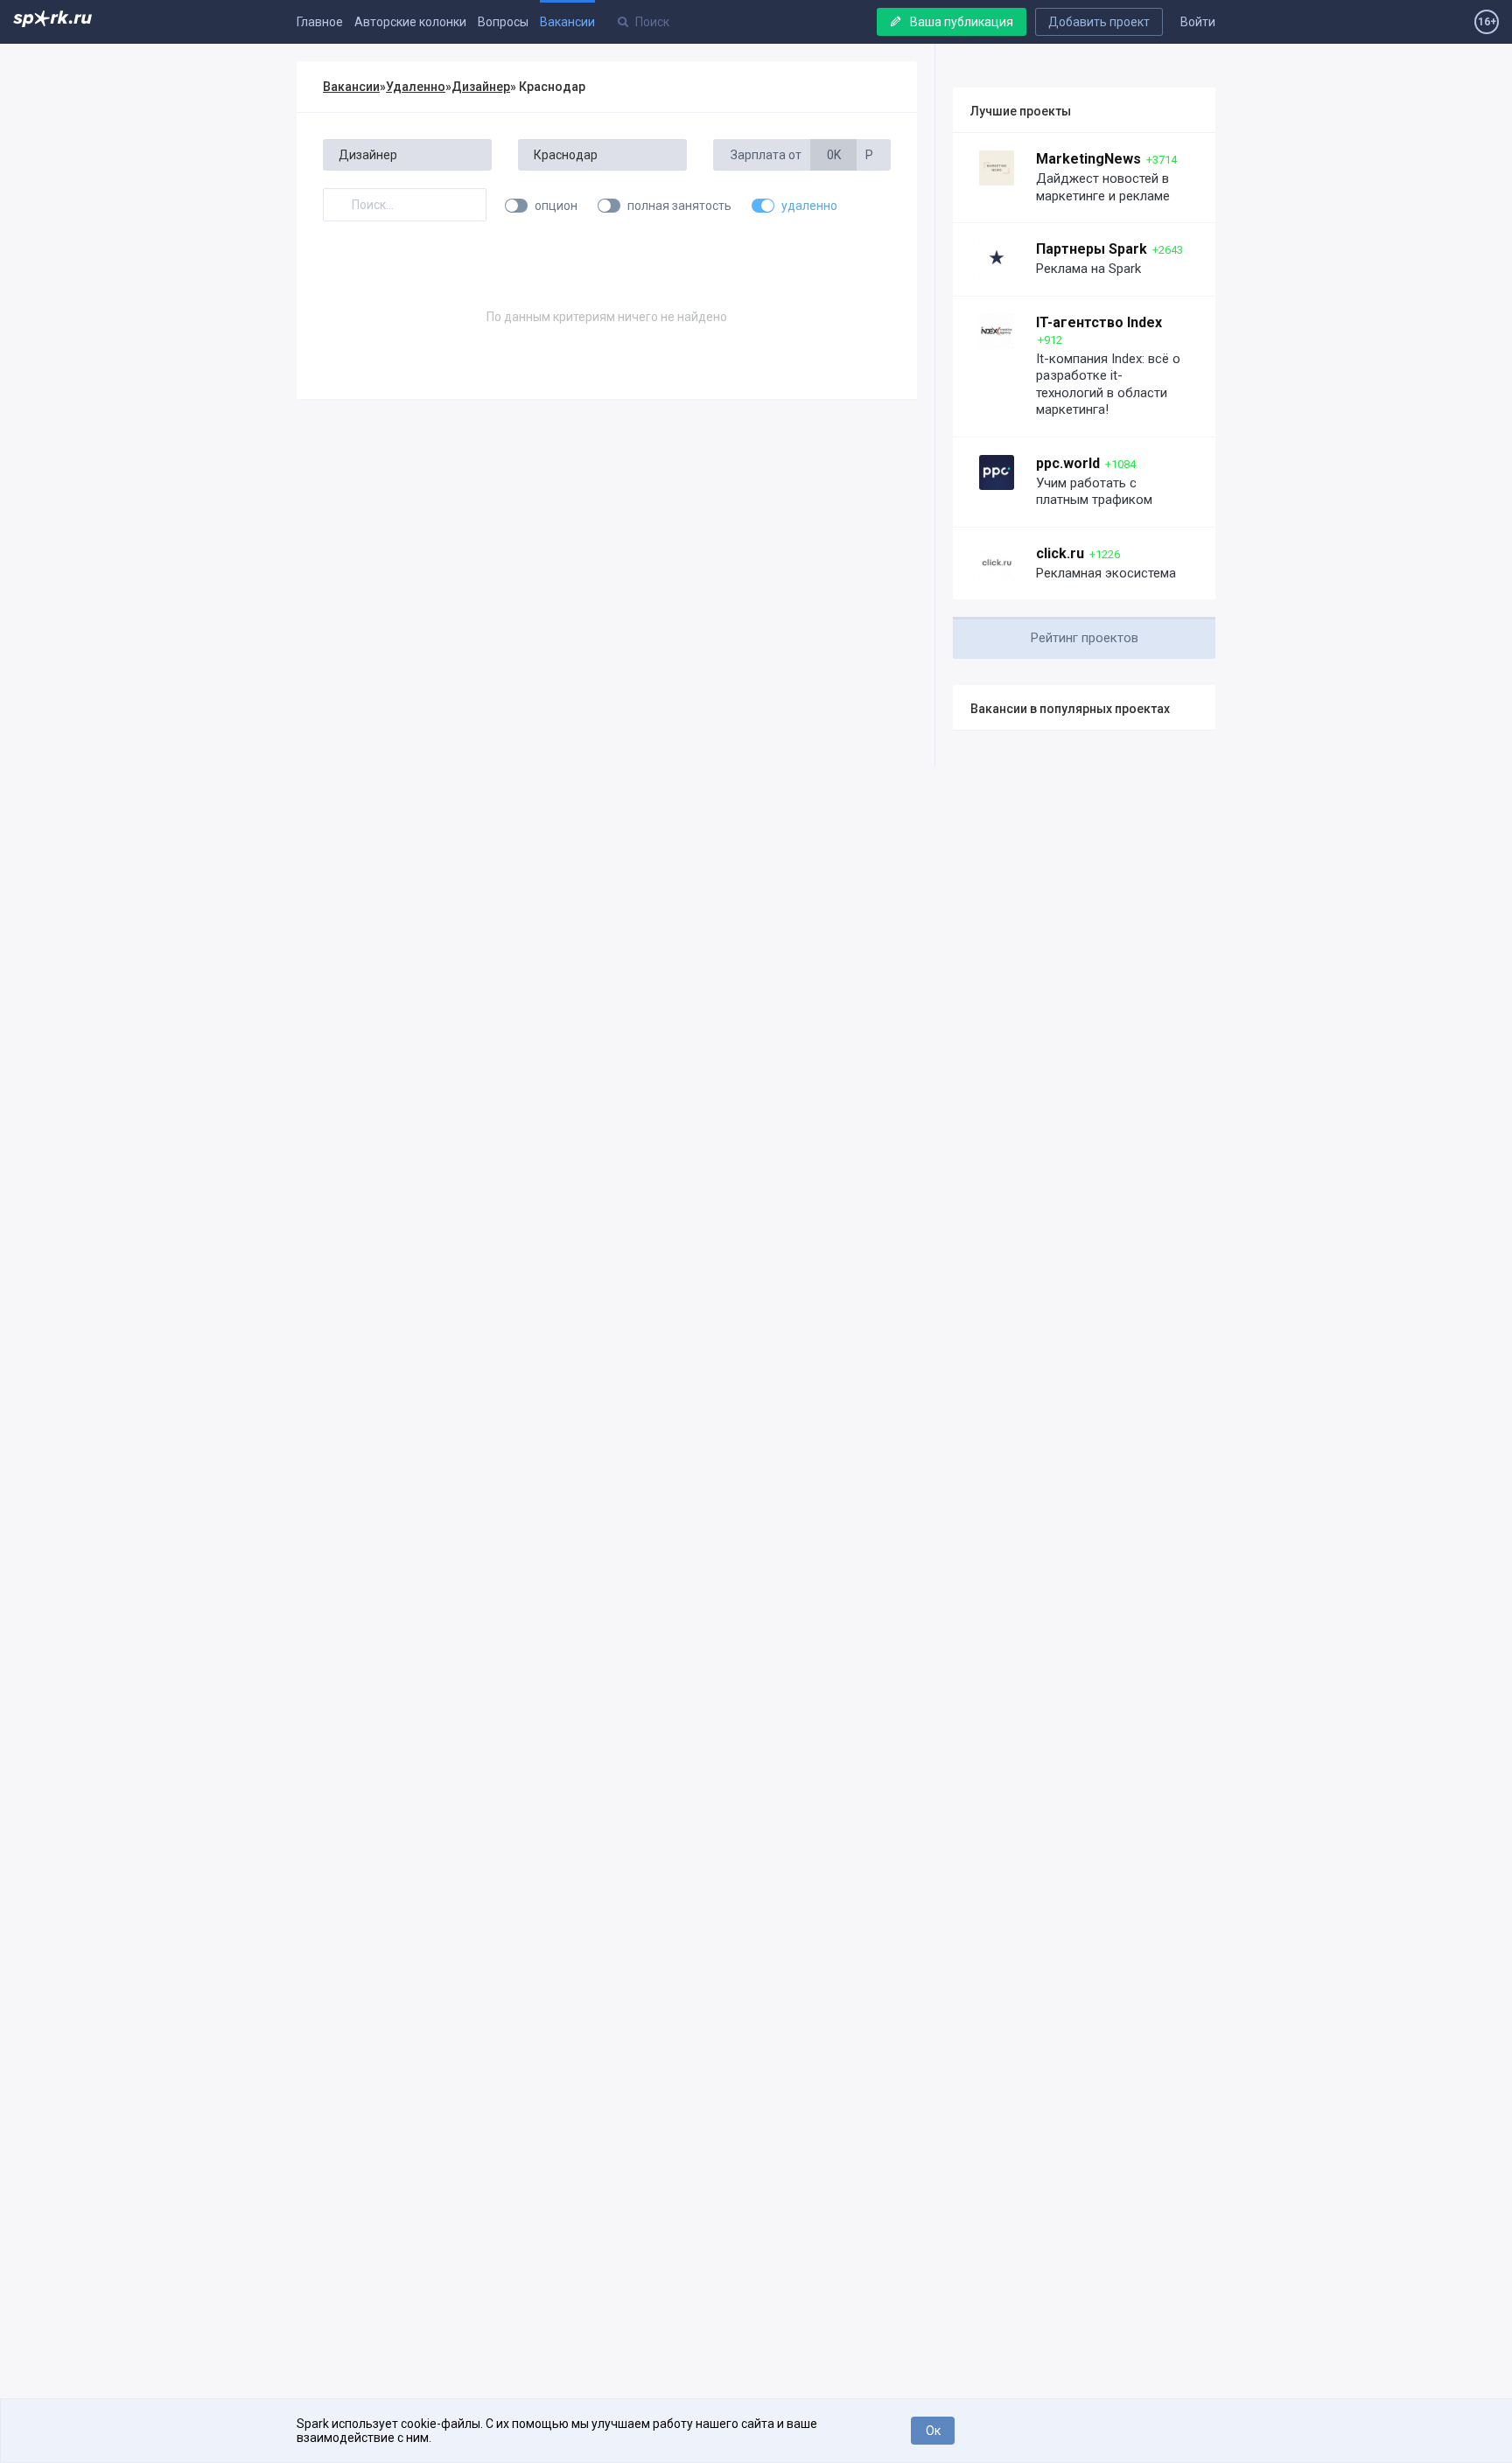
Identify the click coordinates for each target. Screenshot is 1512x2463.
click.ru (1060, 553)
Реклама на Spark (1088, 269)
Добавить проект (1099, 22)
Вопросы (503, 22)
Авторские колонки (410, 22)
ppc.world (1068, 463)
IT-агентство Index (1099, 322)
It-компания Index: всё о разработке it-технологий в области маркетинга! (1108, 385)
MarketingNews (1088, 159)
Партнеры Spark (1092, 249)
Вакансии (567, 22)
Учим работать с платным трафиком (1094, 492)
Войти (1198, 22)
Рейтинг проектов (1085, 638)
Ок (933, 2431)
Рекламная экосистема (1106, 573)
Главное (320, 22)
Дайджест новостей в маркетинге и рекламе (1103, 187)
